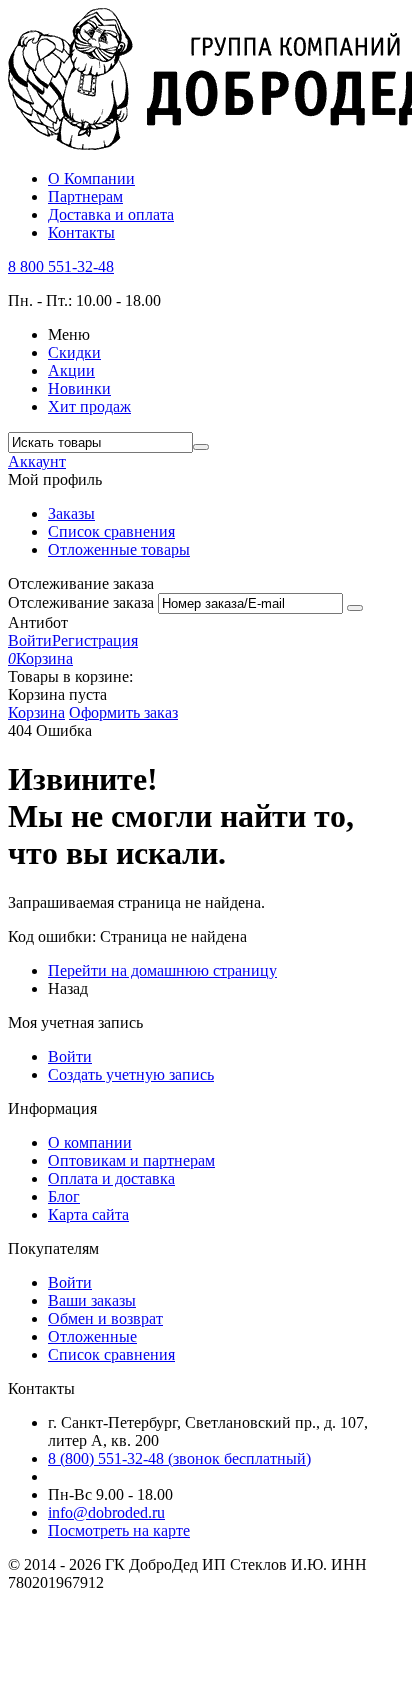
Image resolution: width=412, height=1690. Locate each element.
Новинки (79, 388)
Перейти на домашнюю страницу (162, 970)
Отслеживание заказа (81, 602)
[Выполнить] (355, 608)
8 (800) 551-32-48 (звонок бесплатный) (179, 1458)
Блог (64, 1196)
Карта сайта (88, 1214)
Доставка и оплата (111, 214)
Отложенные (92, 1336)
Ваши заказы (92, 1300)
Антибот (38, 622)
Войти (30, 640)
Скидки (74, 352)
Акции (71, 370)
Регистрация (95, 640)
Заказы (71, 513)
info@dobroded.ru (106, 1512)
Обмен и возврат (105, 1318)
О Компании (91, 178)
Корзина (36, 712)
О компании (90, 1142)
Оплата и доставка (111, 1178)
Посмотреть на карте (119, 1530)
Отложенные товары (119, 549)
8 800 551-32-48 (61, 266)
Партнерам (85, 196)
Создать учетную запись (131, 1074)
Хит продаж (89, 406)
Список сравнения (111, 531)
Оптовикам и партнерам (131, 1160)
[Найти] (201, 447)
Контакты (81, 232)
